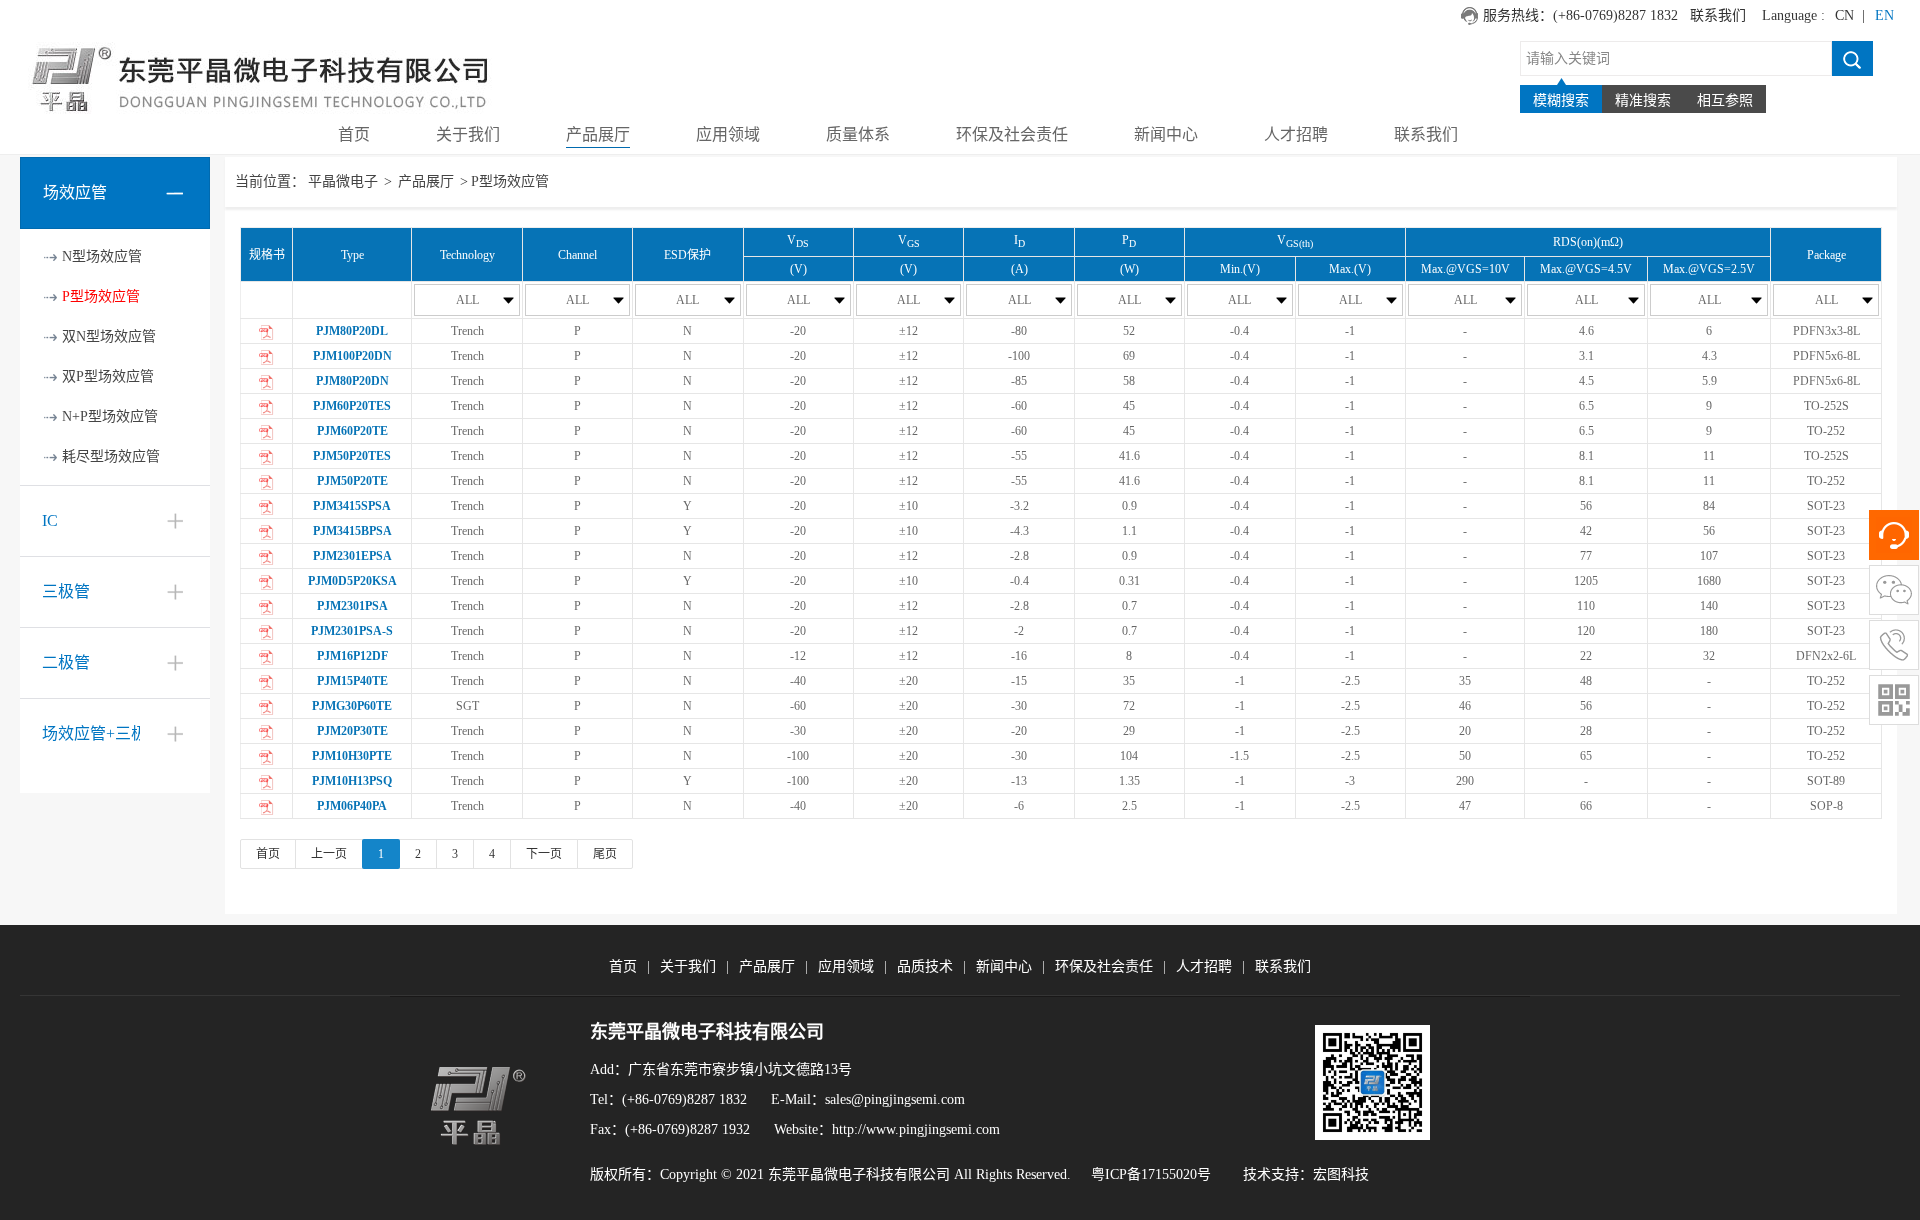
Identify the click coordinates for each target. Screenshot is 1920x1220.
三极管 (66, 591)
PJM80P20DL (352, 331)
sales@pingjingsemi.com (895, 1099)
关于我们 (688, 966)
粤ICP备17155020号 (1151, 1174)
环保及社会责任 (1104, 966)
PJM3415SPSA (352, 506)
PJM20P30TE (352, 731)
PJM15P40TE (352, 681)
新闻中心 (1004, 966)
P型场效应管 (101, 296)
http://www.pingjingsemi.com (916, 1129)
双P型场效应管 (108, 376)
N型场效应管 (102, 256)
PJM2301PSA (352, 606)
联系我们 (1718, 15)
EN (1884, 15)
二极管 (66, 662)
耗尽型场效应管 (111, 456)
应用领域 (846, 966)
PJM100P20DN (352, 356)
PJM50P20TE (352, 481)
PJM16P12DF (352, 656)
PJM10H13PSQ (352, 781)
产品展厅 (426, 181)
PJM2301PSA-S (352, 631)
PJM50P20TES (352, 456)
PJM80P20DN (352, 381)
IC (50, 520)
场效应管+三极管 (102, 733)
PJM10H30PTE (352, 756)
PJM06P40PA (352, 806)
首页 (268, 854)
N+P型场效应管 (110, 416)
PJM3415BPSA (352, 531)
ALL (467, 300)
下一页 (544, 854)
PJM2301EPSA (352, 556)
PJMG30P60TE (352, 706)
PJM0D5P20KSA (352, 581)
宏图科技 (1341, 1174)
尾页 (605, 854)
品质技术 (925, 966)
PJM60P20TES (352, 406)
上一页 (329, 854)
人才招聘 (1204, 966)
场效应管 (75, 192)
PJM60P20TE (352, 431)
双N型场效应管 (109, 336)
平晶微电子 (343, 181)
